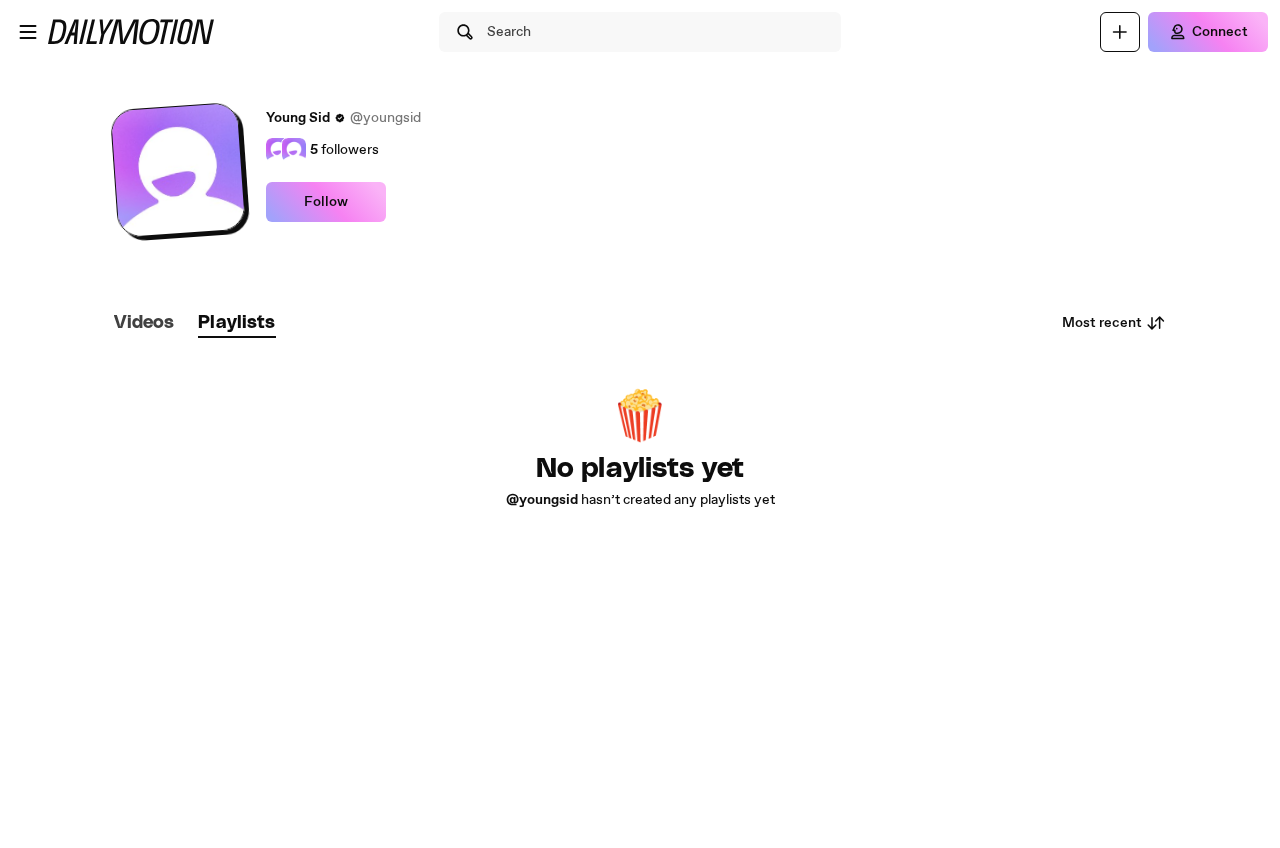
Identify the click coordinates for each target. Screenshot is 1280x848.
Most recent (1102, 323)
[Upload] (1120, 32)
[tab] (144, 323)
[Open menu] (28, 32)
